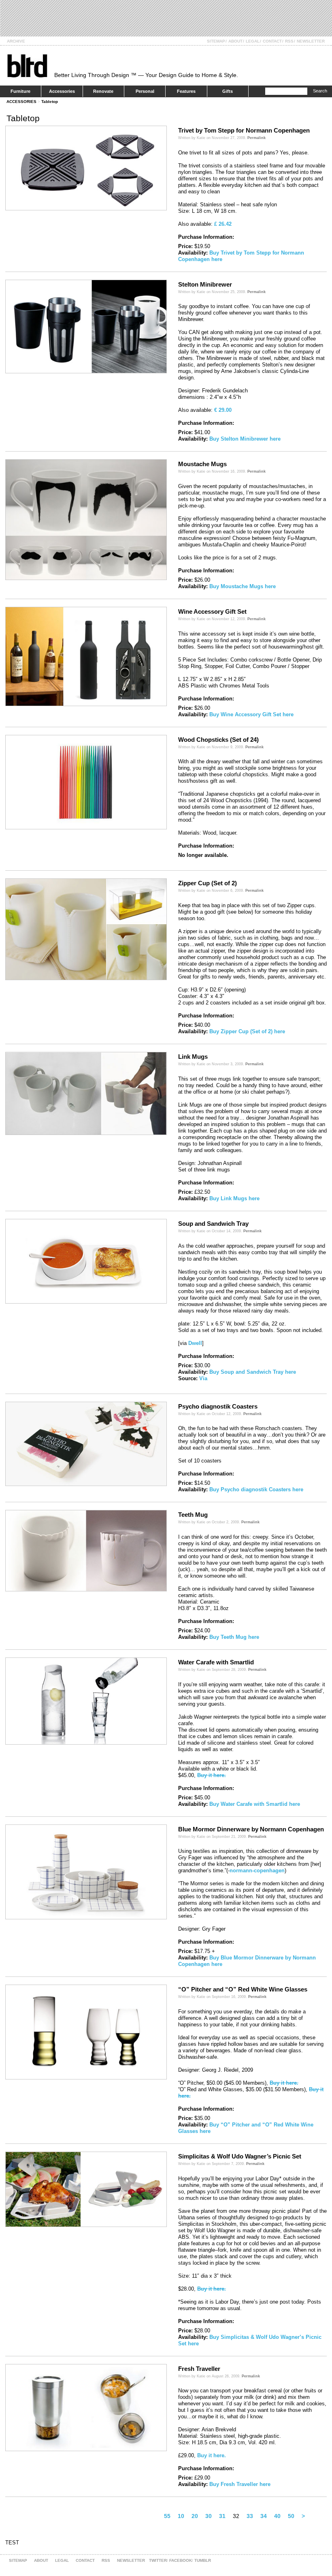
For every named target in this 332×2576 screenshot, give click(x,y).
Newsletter (311, 41)
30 (209, 2516)
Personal (145, 91)
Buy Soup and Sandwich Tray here (253, 1372)
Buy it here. (212, 1775)
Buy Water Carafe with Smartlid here (255, 1804)
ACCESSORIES (21, 102)
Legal (253, 41)
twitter (158, 2560)
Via (203, 1378)
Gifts (228, 91)
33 (250, 2516)
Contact (272, 41)
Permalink (256, 138)
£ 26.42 (223, 224)
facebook (181, 2560)
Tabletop (50, 102)
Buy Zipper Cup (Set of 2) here (247, 1031)
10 (181, 2516)
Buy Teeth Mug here (234, 1637)
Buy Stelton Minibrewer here (245, 439)
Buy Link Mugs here (234, 1198)
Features (186, 91)
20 (195, 2516)
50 (291, 2516)
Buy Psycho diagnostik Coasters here (256, 1489)
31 (222, 2516)
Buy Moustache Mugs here (243, 586)
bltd (27, 65)
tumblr (203, 2560)
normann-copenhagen (257, 1870)
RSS (289, 41)
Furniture (20, 91)
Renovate (103, 91)
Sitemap (216, 41)
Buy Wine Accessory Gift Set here (251, 714)
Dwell (195, 1343)
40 (277, 2516)
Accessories (62, 91)
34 (264, 2516)
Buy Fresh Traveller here (240, 2484)
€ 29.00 (223, 410)
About (235, 41)
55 (167, 2516)
